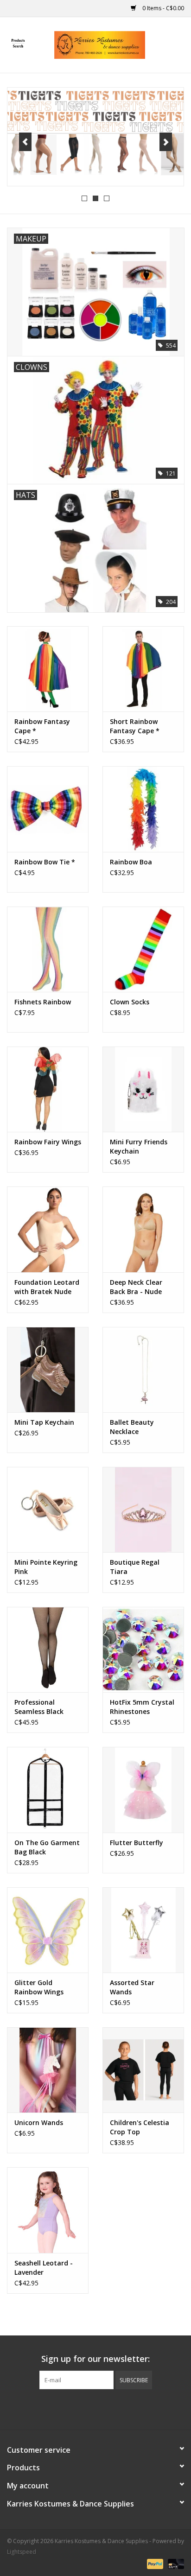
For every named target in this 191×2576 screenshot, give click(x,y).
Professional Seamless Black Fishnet (39, 1707)
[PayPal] (154, 2563)
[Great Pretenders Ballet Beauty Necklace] (143, 1370)
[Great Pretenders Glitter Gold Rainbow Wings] (48, 1930)
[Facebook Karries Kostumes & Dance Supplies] (62, 2408)
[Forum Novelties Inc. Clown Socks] (143, 949)
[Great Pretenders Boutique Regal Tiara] (143, 1510)
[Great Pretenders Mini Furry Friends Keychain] (143, 1089)
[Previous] (25, 142)
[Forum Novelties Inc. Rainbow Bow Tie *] (48, 809)
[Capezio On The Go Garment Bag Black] (48, 1789)
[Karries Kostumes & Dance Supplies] (114, 44)
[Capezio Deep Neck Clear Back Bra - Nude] (143, 1229)
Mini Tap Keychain (44, 1422)
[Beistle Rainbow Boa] (143, 809)
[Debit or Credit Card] (174, 2563)
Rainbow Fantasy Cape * (42, 726)
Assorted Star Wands (132, 1987)
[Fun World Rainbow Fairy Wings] (48, 1089)
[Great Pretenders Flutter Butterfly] (143, 1789)
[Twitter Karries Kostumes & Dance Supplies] (79, 2408)
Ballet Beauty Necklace (132, 1427)
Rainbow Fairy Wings (48, 1142)
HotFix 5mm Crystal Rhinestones (142, 1707)
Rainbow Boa (131, 862)
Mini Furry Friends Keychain (139, 1146)
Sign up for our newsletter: (95, 2359)
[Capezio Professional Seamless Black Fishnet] (48, 1650)
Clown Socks (130, 1002)
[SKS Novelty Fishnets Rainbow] (48, 949)
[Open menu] (18, 43)
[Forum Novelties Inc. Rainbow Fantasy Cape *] (48, 669)
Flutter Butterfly (137, 1843)
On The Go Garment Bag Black (47, 1847)
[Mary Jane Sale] (95, 137)
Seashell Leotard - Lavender (44, 2268)
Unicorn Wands (39, 2122)
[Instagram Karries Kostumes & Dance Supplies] (129, 2408)
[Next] (166, 142)
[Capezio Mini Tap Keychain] (48, 1370)
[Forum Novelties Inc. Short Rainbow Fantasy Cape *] (143, 669)
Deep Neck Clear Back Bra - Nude (136, 1287)
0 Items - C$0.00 (162, 8)
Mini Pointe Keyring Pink (46, 1567)
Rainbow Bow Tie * (45, 862)
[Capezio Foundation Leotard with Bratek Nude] (48, 1229)
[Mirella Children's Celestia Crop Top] (143, 2070)
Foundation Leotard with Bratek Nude (47, 1287)
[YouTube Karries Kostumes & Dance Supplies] (112, 2408)
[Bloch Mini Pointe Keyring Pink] (48, 1510)
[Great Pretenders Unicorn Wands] (48, 2070)
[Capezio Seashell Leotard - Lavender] (48, 2210)
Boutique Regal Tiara (135, 1567)
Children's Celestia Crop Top (140, 2127)
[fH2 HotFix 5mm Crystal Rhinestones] (143, 1650)
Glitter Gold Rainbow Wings (39, 1987)
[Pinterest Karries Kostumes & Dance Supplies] (95, 2408)
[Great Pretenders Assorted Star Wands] (143, 1930)
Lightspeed (22, 2552)
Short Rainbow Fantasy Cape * (135, 726)
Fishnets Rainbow (43, 1002)
